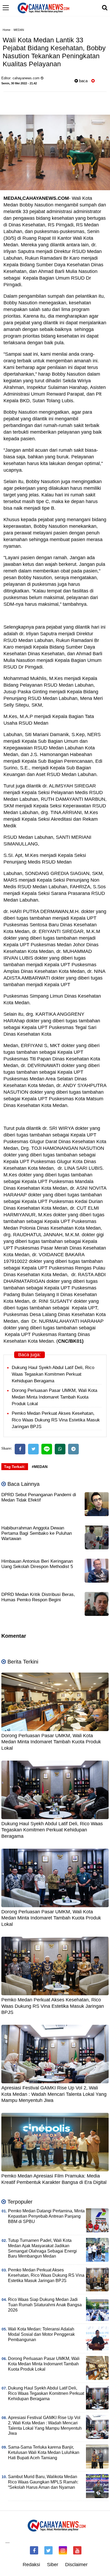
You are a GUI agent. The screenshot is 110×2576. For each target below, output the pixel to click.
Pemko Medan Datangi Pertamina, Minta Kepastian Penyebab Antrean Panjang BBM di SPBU (46, 2216)
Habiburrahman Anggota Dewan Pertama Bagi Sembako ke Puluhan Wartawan (37, 1533)
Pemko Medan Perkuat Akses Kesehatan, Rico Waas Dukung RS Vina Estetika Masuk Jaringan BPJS (56, 1420)
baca (83, 81)
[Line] (47, 1449)
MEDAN (19, 30)
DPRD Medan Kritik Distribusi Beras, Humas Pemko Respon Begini (38, 1597)
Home (7, 30)
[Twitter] (33, 1449)
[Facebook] (20, 1449)
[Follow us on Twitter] (48, 2550)
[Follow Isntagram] (63, 2550)
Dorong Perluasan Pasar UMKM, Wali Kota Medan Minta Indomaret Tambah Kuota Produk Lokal (54, 1397)
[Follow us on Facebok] (34, 2550)
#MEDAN (40, 1467)
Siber (53, 2565)
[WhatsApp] (60, 1449)
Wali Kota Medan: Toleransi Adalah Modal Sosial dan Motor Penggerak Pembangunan (41, 2334)
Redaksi (31, 2565)
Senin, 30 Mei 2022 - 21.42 (19, 83)
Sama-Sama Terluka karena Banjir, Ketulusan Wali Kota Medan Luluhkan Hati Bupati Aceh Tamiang (44, 2452)
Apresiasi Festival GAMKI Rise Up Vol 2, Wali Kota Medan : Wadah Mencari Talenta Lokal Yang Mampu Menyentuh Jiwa (54, 2094)
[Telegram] (73, 1449)
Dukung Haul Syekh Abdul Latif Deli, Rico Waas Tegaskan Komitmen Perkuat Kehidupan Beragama (53, 1374)
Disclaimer (76, 2565)
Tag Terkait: (15, 1467)
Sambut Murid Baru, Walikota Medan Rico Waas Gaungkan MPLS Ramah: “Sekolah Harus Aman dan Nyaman (43, 2482)
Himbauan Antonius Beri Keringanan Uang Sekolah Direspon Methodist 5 (37, 1564)
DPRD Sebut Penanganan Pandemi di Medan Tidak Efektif (39, 1497)
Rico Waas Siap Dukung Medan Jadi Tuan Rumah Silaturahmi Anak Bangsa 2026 (45, 2305)
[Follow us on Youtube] (77, 2550)
